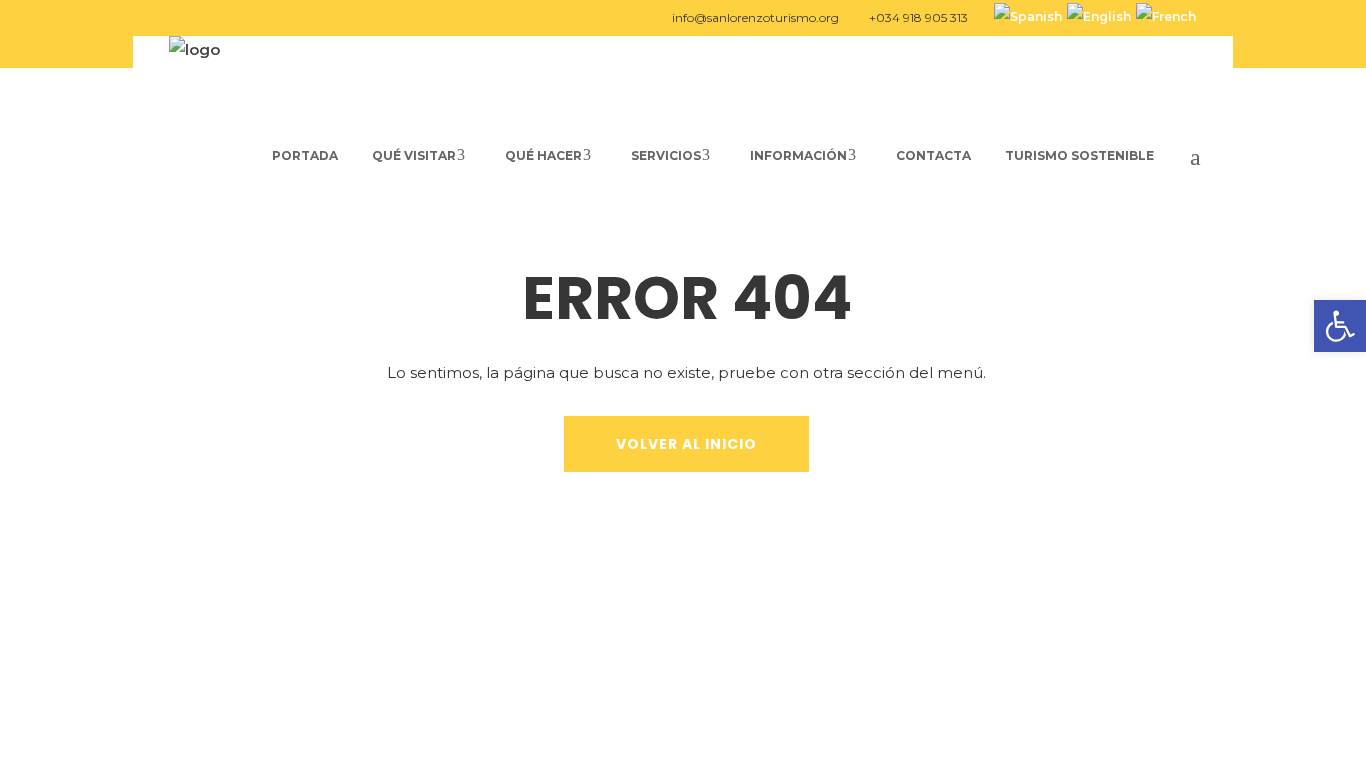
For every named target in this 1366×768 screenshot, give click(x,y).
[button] (1340, 326)
